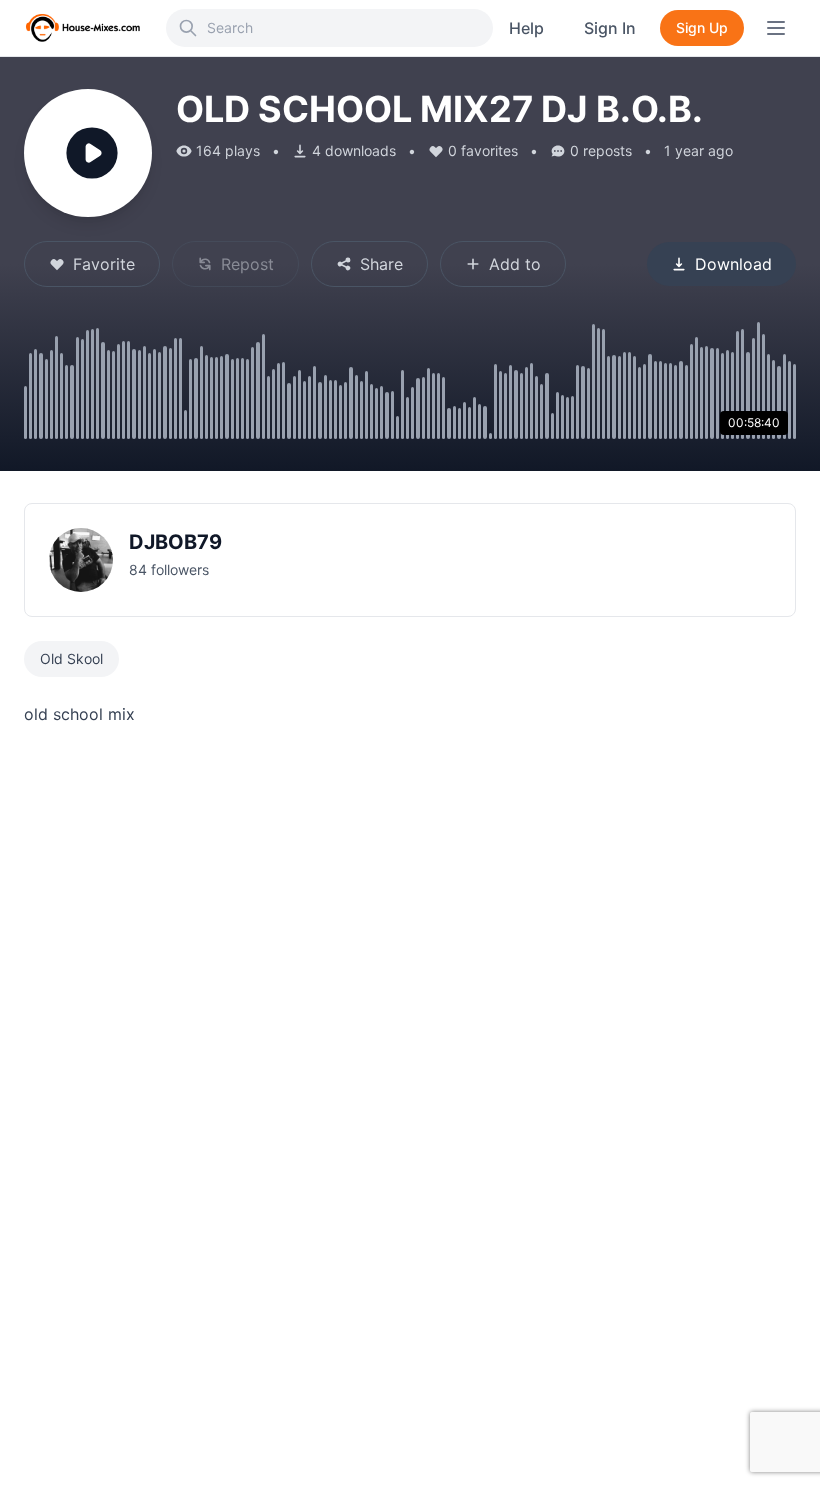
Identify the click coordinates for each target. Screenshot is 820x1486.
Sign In (610, 28)
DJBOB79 (175, 542)
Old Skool (71, 658)
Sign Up (702, 27)
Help (526, 28)
